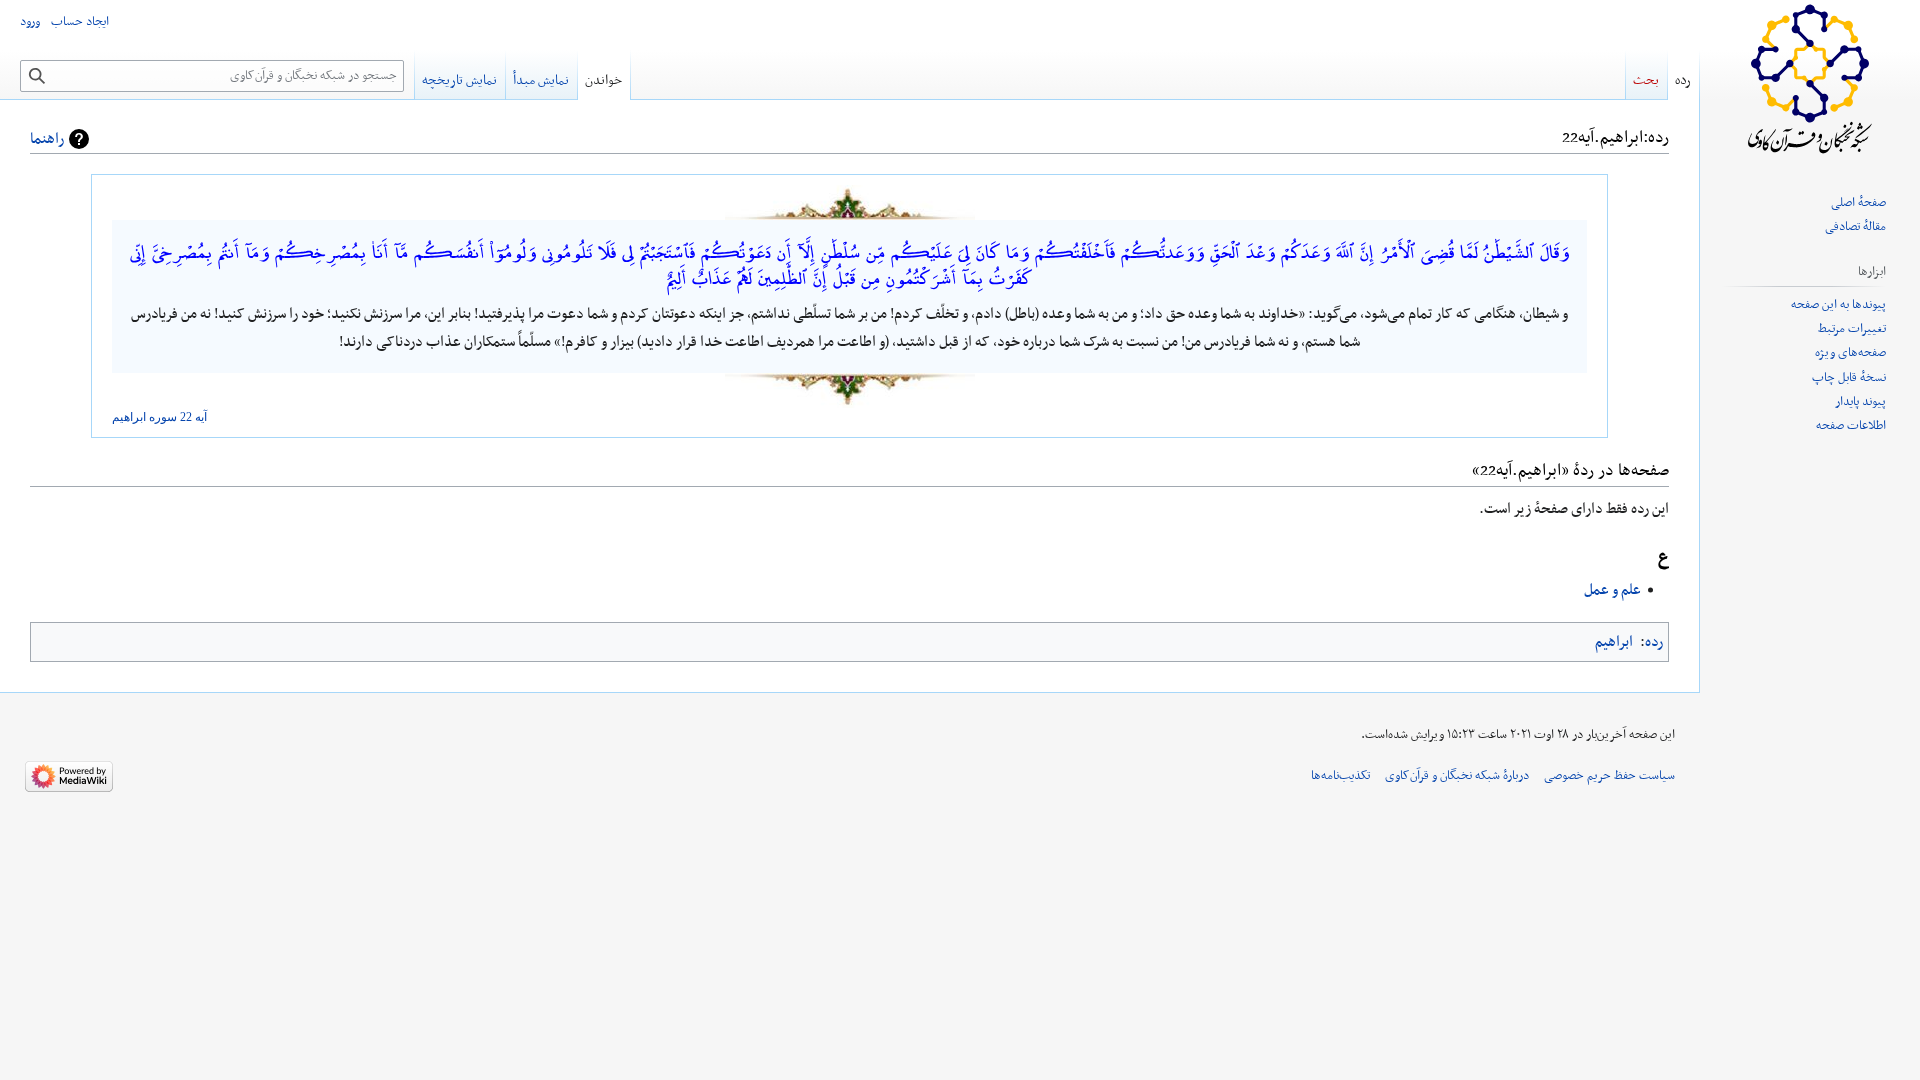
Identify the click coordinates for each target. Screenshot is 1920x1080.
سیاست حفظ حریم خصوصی (1609, 776)
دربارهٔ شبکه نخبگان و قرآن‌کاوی (1457, 776)
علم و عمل (1612, 590)
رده (1654, 642)
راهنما (47, 139)
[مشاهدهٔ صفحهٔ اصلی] (1810, 80)
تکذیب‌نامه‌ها (1340, 776)
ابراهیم (129, 417)
